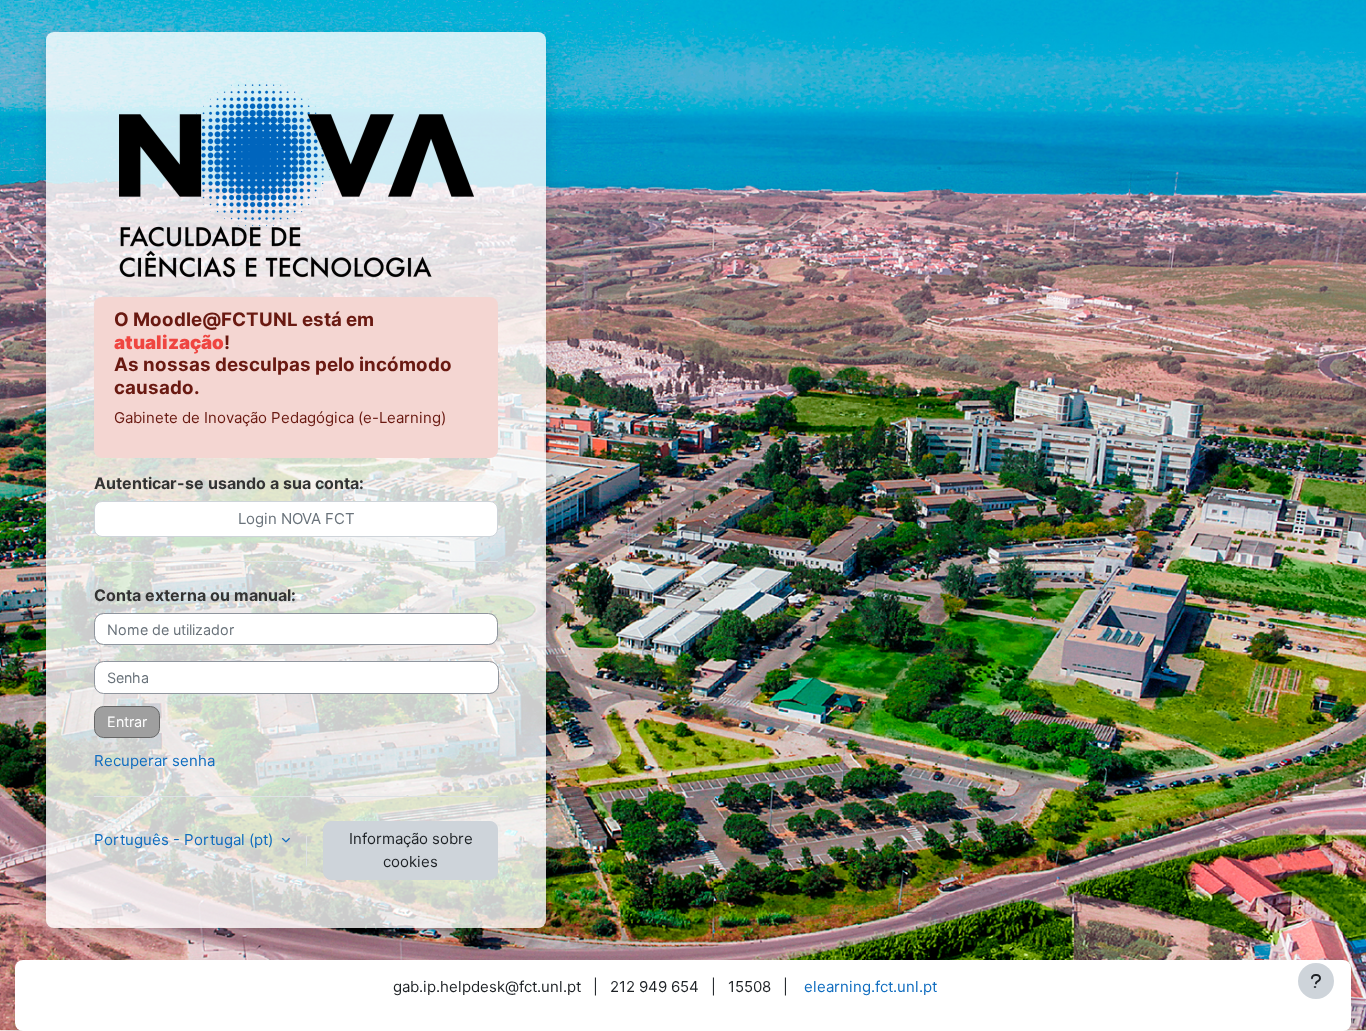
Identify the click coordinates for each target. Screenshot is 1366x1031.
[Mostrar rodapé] (1316, 981)
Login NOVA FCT (296, 518)
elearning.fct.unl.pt (870, 986)
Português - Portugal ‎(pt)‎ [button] (185, 839)
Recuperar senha (154, 760)
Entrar (127, 721)
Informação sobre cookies (411, 850)
